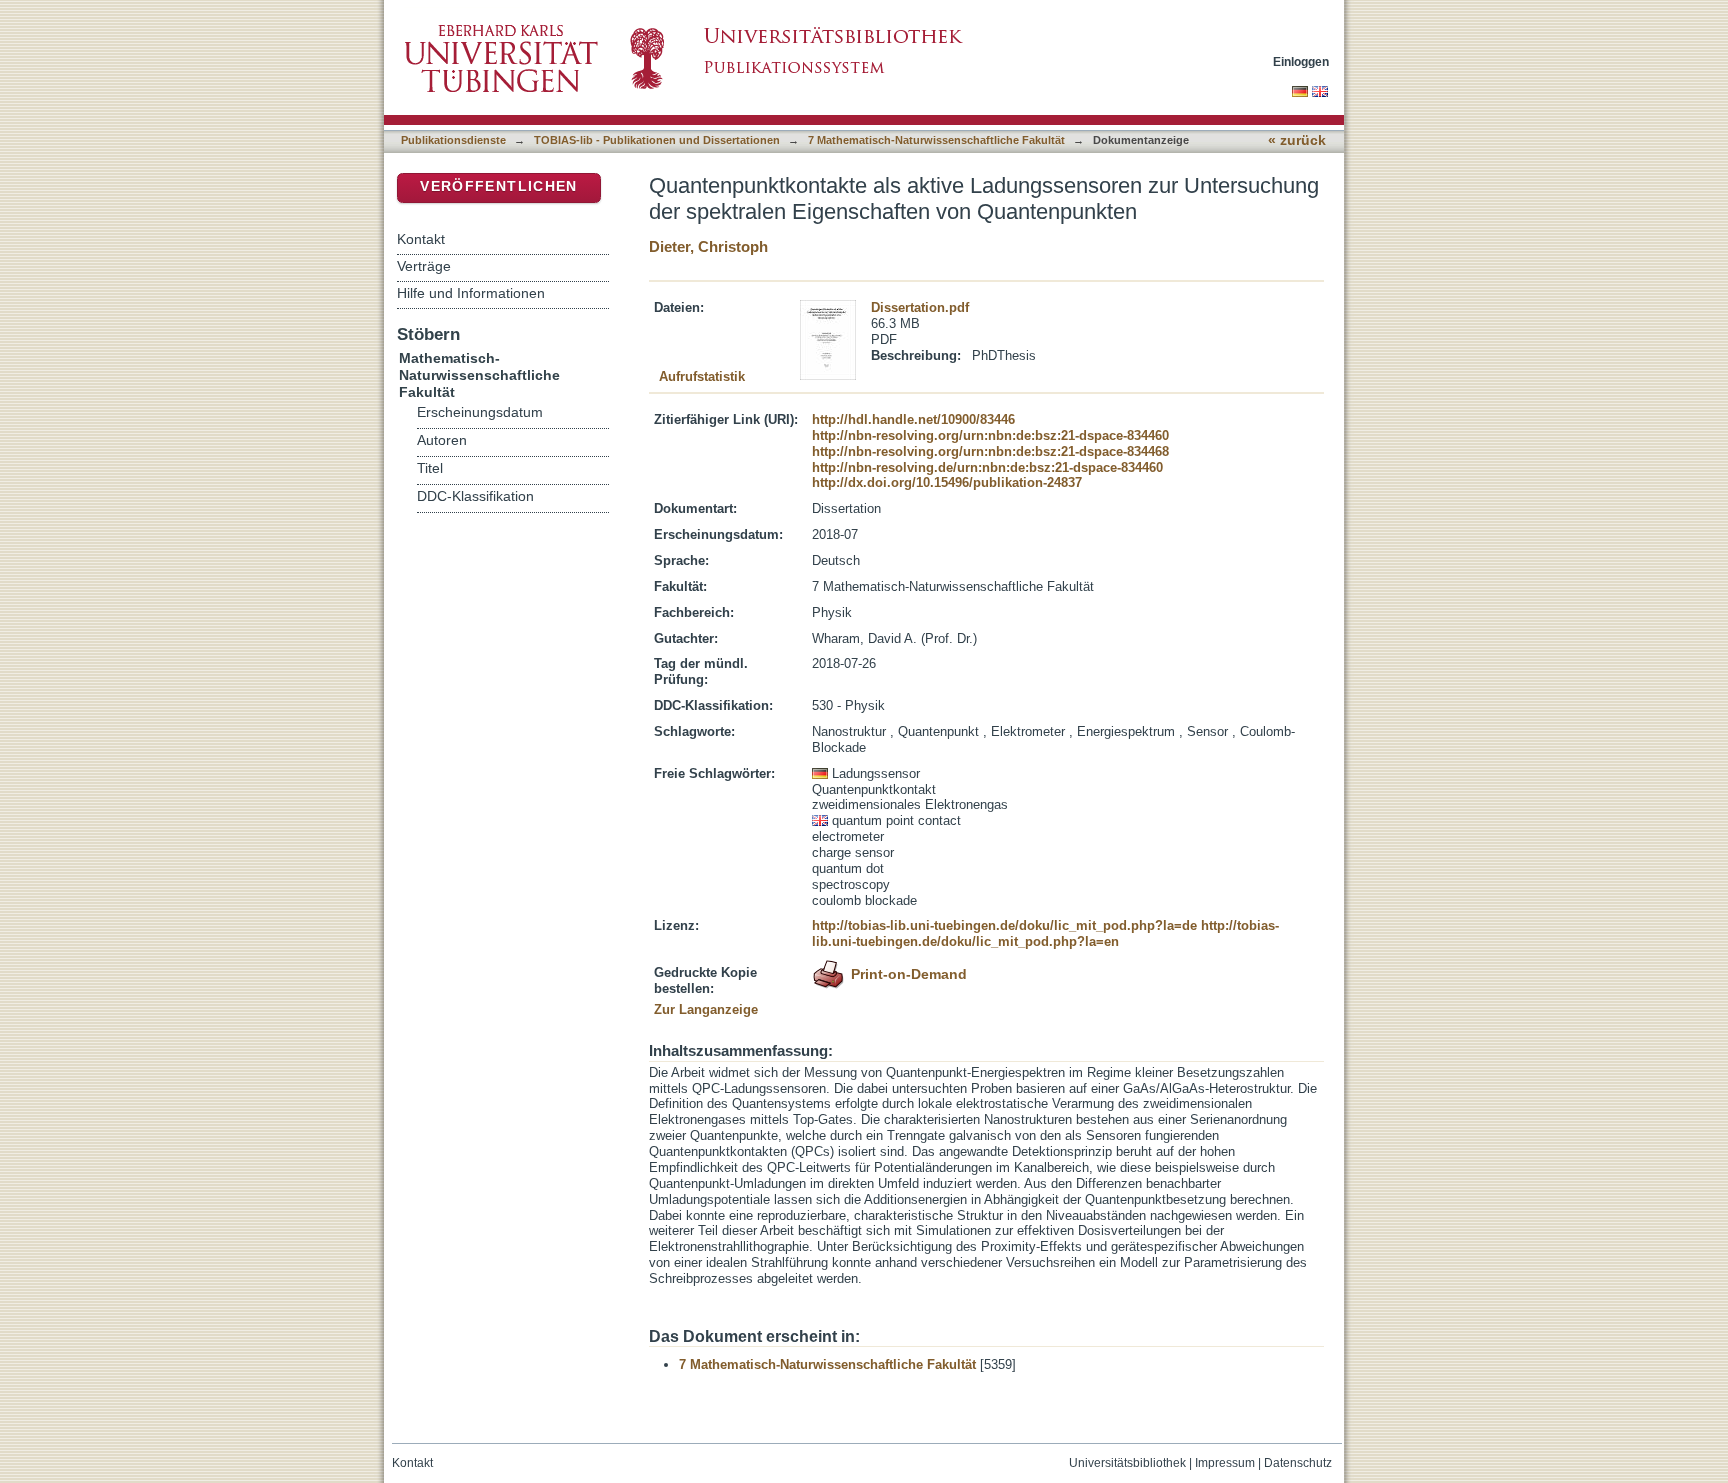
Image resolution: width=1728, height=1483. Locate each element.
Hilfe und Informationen (471, 293)
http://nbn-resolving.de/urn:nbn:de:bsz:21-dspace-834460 (987, 467)
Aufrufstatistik (702, 376)
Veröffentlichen (498, 186)
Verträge (424, 266)
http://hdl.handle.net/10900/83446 (913, 419)
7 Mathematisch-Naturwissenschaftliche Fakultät (936, 140)
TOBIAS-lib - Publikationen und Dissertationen (657, 140)
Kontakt (421, 239)
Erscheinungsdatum (480, 412)
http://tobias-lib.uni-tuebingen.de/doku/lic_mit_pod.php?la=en (1045, 933)
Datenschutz (1298, 1463)
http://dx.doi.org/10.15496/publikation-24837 (947, 482)
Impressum (1225, 1463)
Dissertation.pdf (920, 307)
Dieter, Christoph (708, 246)
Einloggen (1301, 61)
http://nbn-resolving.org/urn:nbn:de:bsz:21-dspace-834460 (990, 435)
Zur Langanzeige (706, 1009)
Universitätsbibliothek (1127, 1463)
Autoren (442, 440)
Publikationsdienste (453, 140)
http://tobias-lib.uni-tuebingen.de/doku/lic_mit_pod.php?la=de (1004, 925)
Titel (430, 468)
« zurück (1297, 140)
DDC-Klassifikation (475, 496)
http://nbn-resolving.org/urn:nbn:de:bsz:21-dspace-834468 (990, 451)
